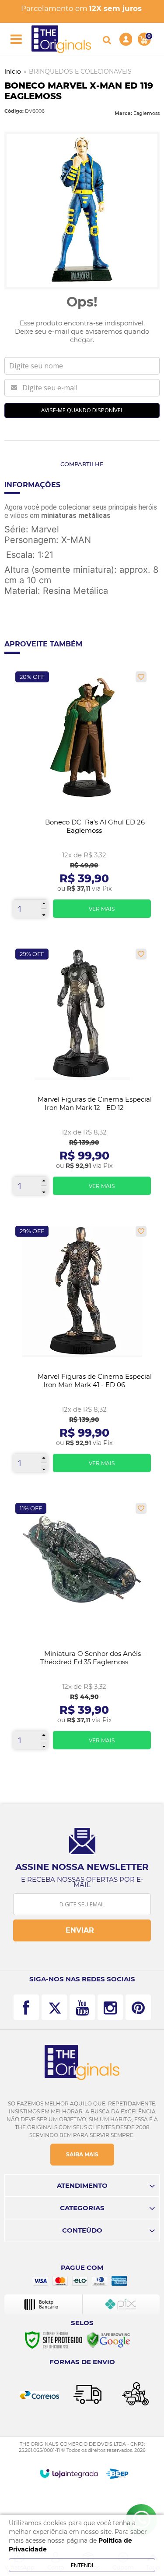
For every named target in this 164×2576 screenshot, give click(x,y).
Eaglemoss (147, 113)
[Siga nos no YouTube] (82, 2007)
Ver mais (102, 909)
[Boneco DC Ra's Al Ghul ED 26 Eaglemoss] (82, 798)
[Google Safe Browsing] (108, 2340)
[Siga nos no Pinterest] (138, 2007)
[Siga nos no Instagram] (110, 2007)
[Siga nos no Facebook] (26, 2007)
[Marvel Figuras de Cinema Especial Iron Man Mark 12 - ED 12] (82, 1075)
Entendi (82, 2565)
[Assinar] (82, 1930)
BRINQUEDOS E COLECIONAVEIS (80, 71)
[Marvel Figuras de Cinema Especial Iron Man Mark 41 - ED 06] (82, 1352)
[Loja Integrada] (69, 2473)
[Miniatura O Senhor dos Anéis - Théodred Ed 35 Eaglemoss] (82, 1629)
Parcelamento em (81, 8)
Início (13, 71)
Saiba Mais (82, 2154)
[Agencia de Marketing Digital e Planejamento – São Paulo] (117, 2474)
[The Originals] (61, 39)
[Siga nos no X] (54, 2007)
